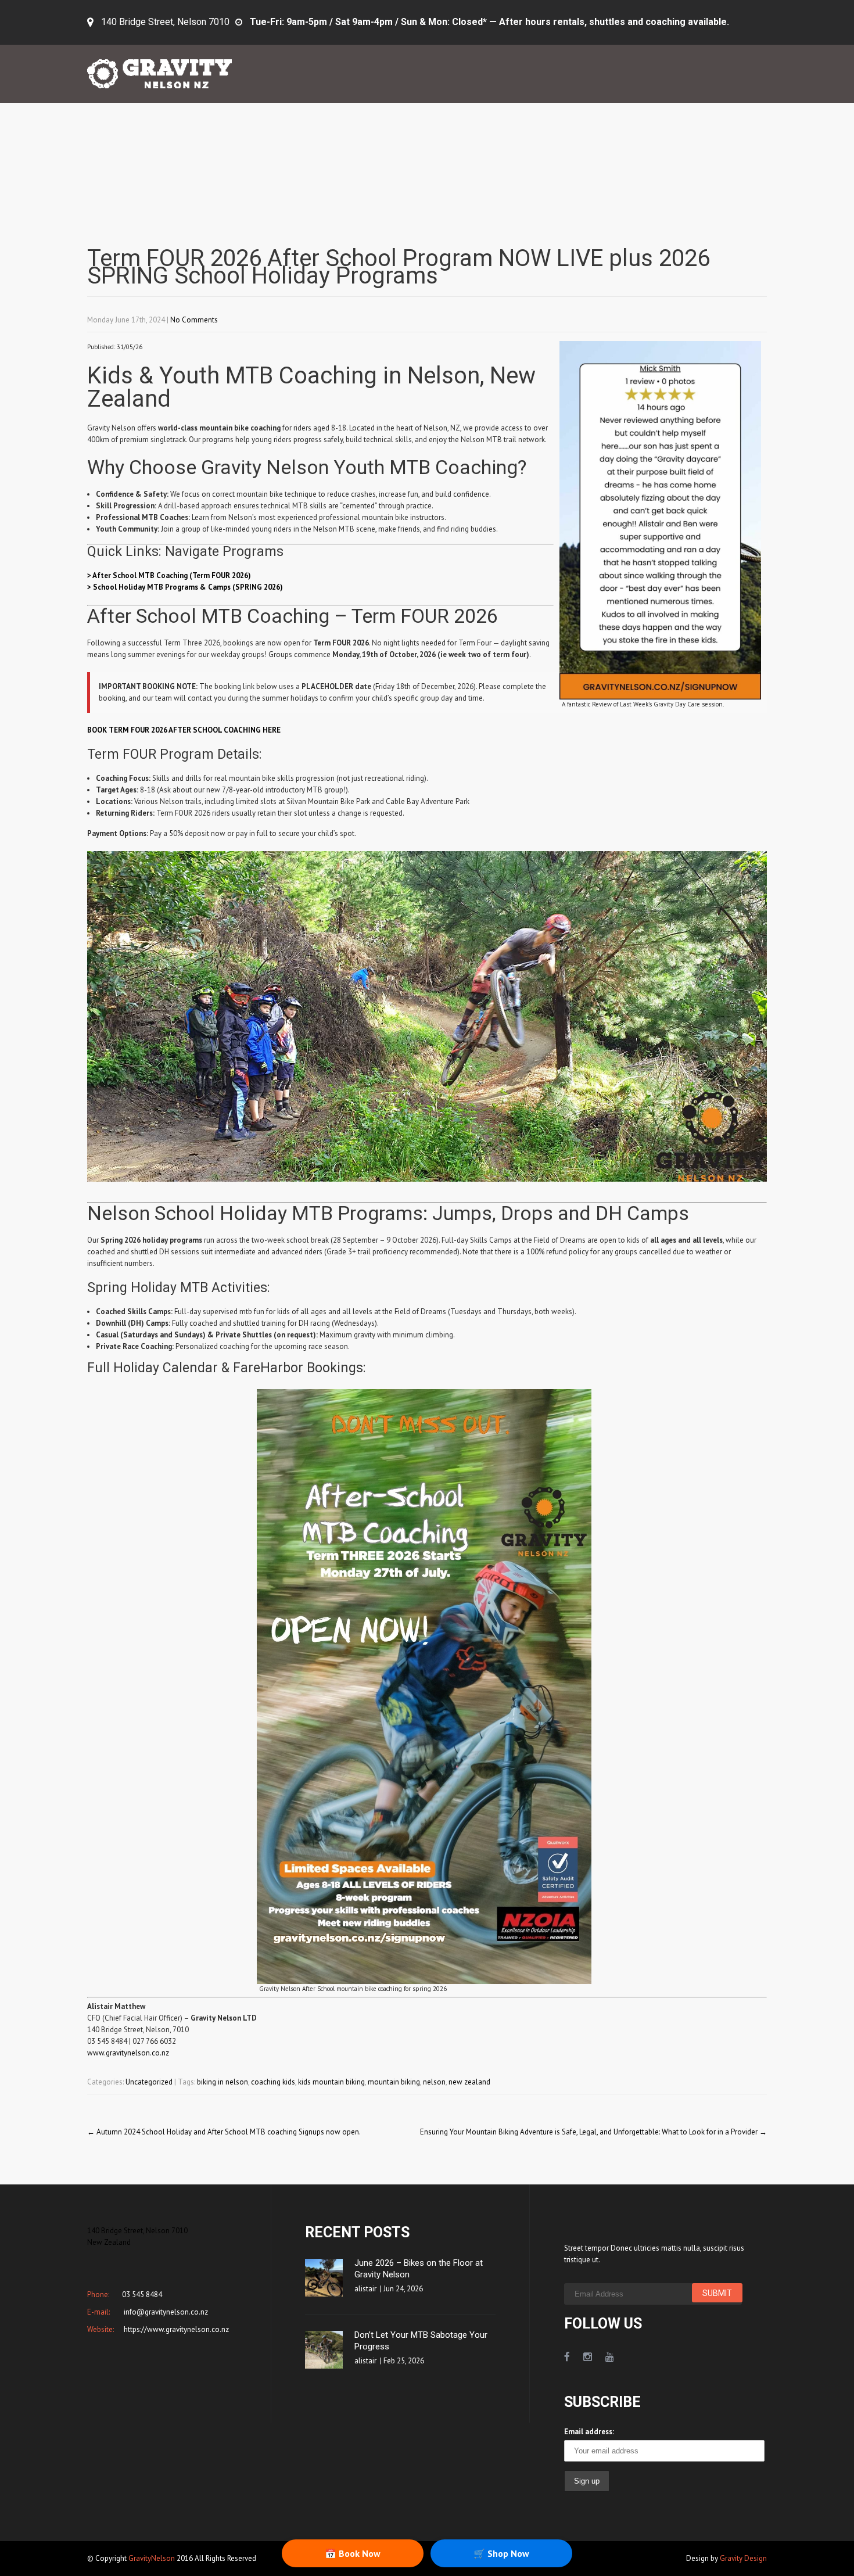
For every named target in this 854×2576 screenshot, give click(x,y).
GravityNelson (152, 2558)
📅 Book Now (353, 2553)
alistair (365, 2289)
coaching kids (273, 2082)
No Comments (194, 320)
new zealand (469, 2082)
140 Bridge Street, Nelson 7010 (165, 22)
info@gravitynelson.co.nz (165, 2312)
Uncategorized (149, 2082)
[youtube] (610, 2357)
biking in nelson (223, 2082)
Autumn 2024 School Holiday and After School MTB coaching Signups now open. (224, 2132)
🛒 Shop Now (501, 2553)
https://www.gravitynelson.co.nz (175, 2329)
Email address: (589, 2432)
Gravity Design (743, 2558)
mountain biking (394, 2082)
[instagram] (588, 2357)
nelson (434, 2082)
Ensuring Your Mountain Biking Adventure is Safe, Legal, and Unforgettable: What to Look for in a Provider (593, 2132)
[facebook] (567, 2357)
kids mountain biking (331, 2082)
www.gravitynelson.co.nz (128, 2053)
